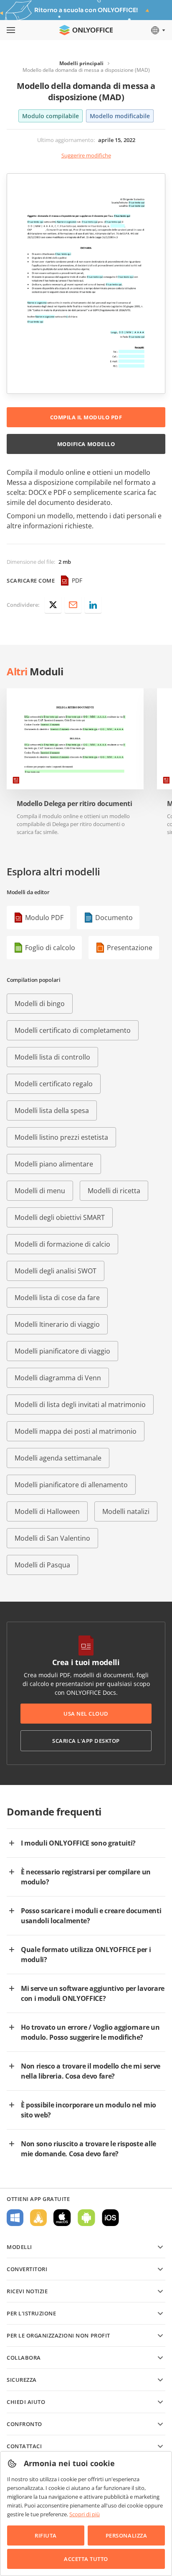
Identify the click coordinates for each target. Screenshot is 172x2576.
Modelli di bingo (40, 1004)
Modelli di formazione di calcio (62, 1244)
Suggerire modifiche (86, 155)
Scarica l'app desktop (86, 1741)
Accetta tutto (86, 2559)
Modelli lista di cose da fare (57, 1298)
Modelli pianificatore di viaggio (62, 1351)
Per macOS (62, 2218)
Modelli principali (81, 63)
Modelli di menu (40, 1191)
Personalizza (126, 2535)
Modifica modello (86, 444)
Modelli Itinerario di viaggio (57, 1324)
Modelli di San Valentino (52, 1538)
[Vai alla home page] (86, 30)
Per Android (86, 2218)
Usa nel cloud (86, 1714)
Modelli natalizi (126, 1511)
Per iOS (110, 2218)
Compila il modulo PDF (86, 417)
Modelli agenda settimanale (58, 1458)
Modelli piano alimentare (54, 1164)
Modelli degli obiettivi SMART (60, 1217)
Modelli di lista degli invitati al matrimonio (80, 1405)
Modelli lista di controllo (52, 1057)
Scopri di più (85, 2514)
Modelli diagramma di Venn (58, 1378)
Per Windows (15, 2218)
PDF (77, 580)
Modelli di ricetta (114, 1191)
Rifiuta (46, 2535)
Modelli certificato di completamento (73, 1030)
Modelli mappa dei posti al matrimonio (76, 1431)
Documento (114, 918)
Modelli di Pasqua (42, 1565)
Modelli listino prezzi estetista (61, 1137)
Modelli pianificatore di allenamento (71, 1485)
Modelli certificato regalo (54, 1084)
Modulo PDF (44, 918)
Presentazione (130, 948)
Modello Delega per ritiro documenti (75, 804)
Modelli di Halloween (47, 1511)
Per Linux (38, 2218)
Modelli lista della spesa (52, 1111)
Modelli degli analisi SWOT (56, 1271)
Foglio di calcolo (50, 948)
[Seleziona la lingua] (158, 30)
